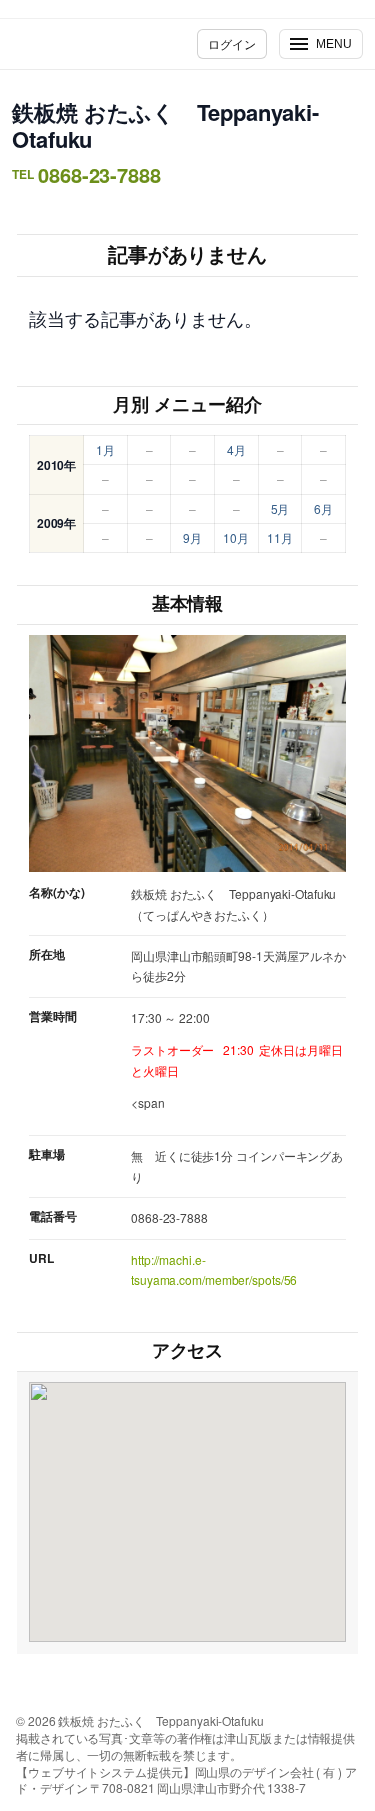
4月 (236, 449)
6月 (323, 508)
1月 (105, 449)
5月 (280, 508)
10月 (236, 537)
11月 (280, 537)
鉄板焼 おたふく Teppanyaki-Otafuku (165, 125)
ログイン (232, 43)
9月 (192, 537)
